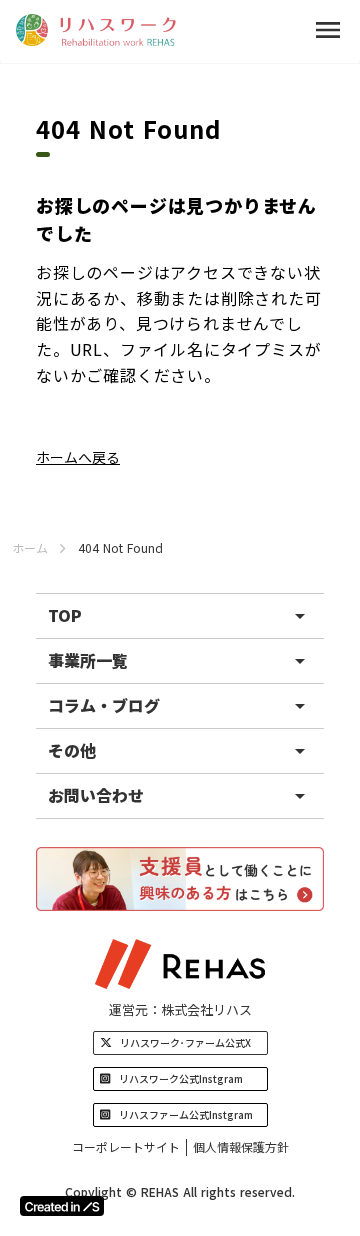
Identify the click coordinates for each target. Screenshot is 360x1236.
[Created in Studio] (62, 1206)
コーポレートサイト (126, 1147)
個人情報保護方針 (241, 1147)
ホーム (30, 548)
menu (328, 30)
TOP (65, 615)
